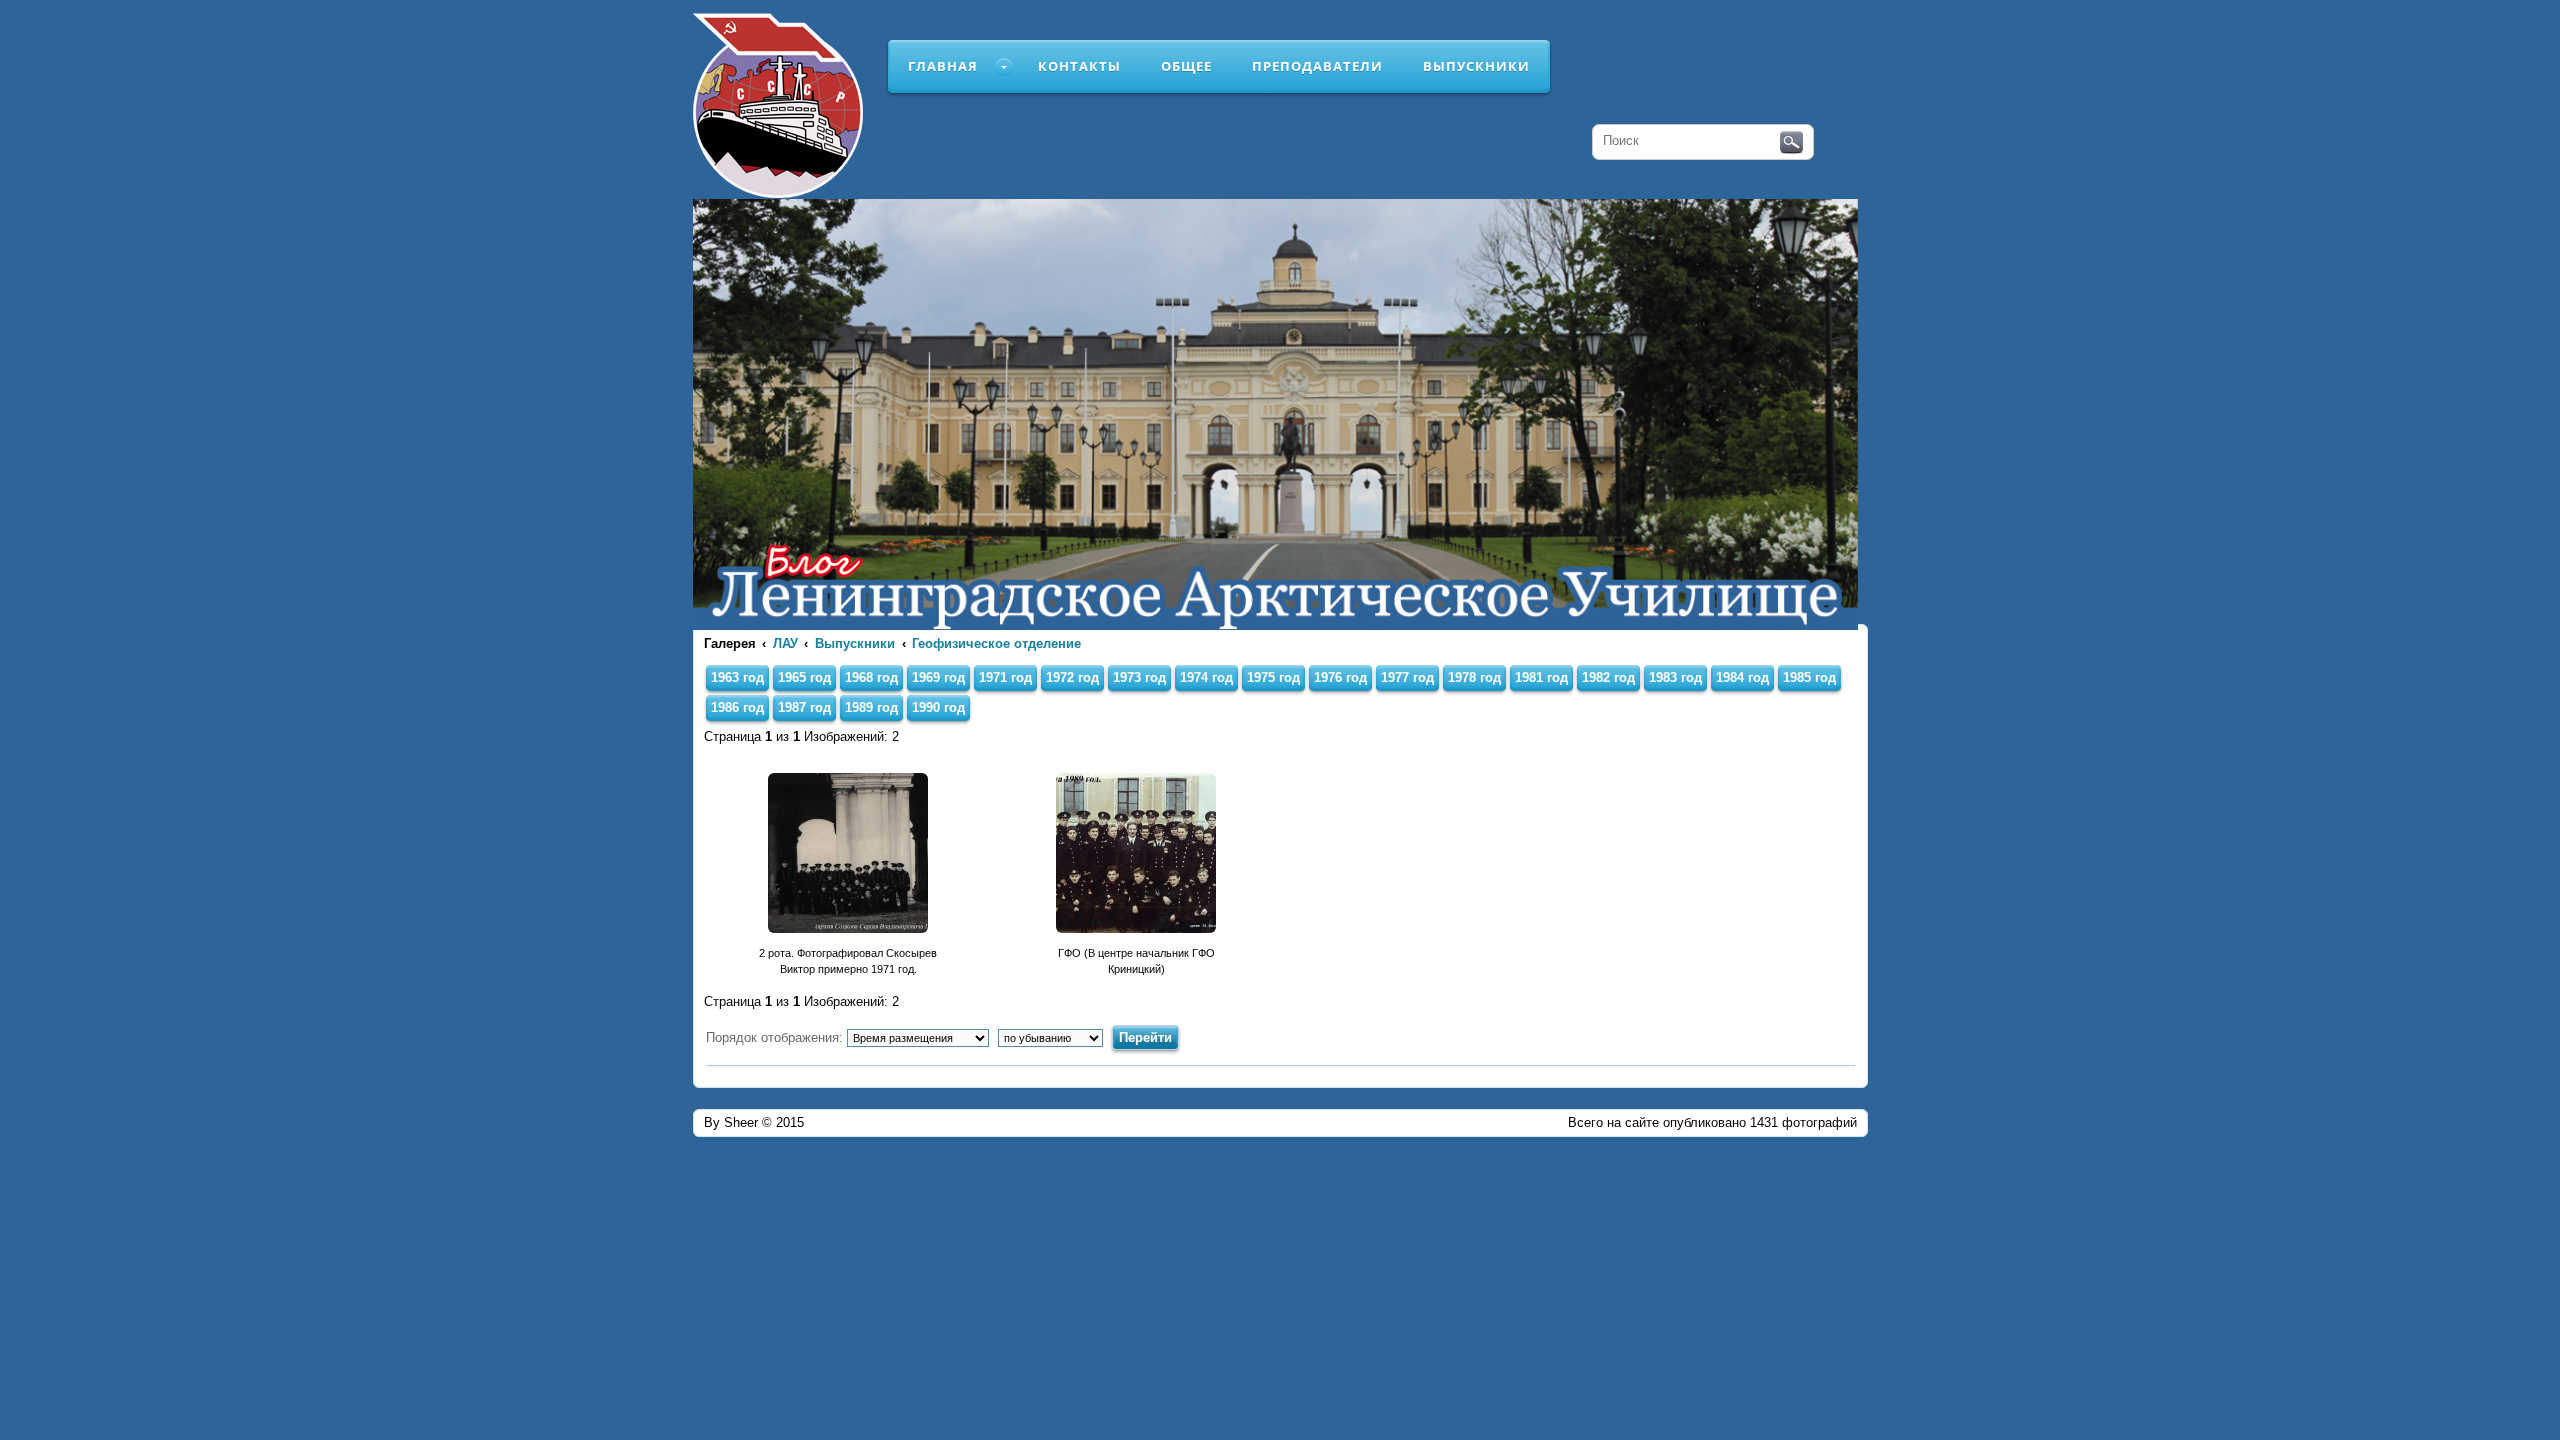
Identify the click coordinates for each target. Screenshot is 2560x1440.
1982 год (1608, 677)
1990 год (938, 707)
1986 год (737, 707)
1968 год (871, 677)
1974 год (1206, 677)
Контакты (1079, 66)
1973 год (1139, 677)
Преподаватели (1317, 66)
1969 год (938, 677)
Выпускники (1476, 66)
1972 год (1072, 677)
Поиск (1791, 143)
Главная (943, 66)
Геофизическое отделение (996, 643)
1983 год (1675, 677)
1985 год (1809, 677)
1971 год (1005, 677)
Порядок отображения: (776, 1037)
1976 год (1340, 677)
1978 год (1474, 677)
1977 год (1407, 677)
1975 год (1273, 677)
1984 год (1742, 677)
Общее (1186, 66)
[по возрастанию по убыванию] (1053, 1037)
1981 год (1541, 677)
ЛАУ (785, 643)
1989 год (871, 707)
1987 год (804, 707)
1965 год (804, 677)
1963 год (737, 677)
